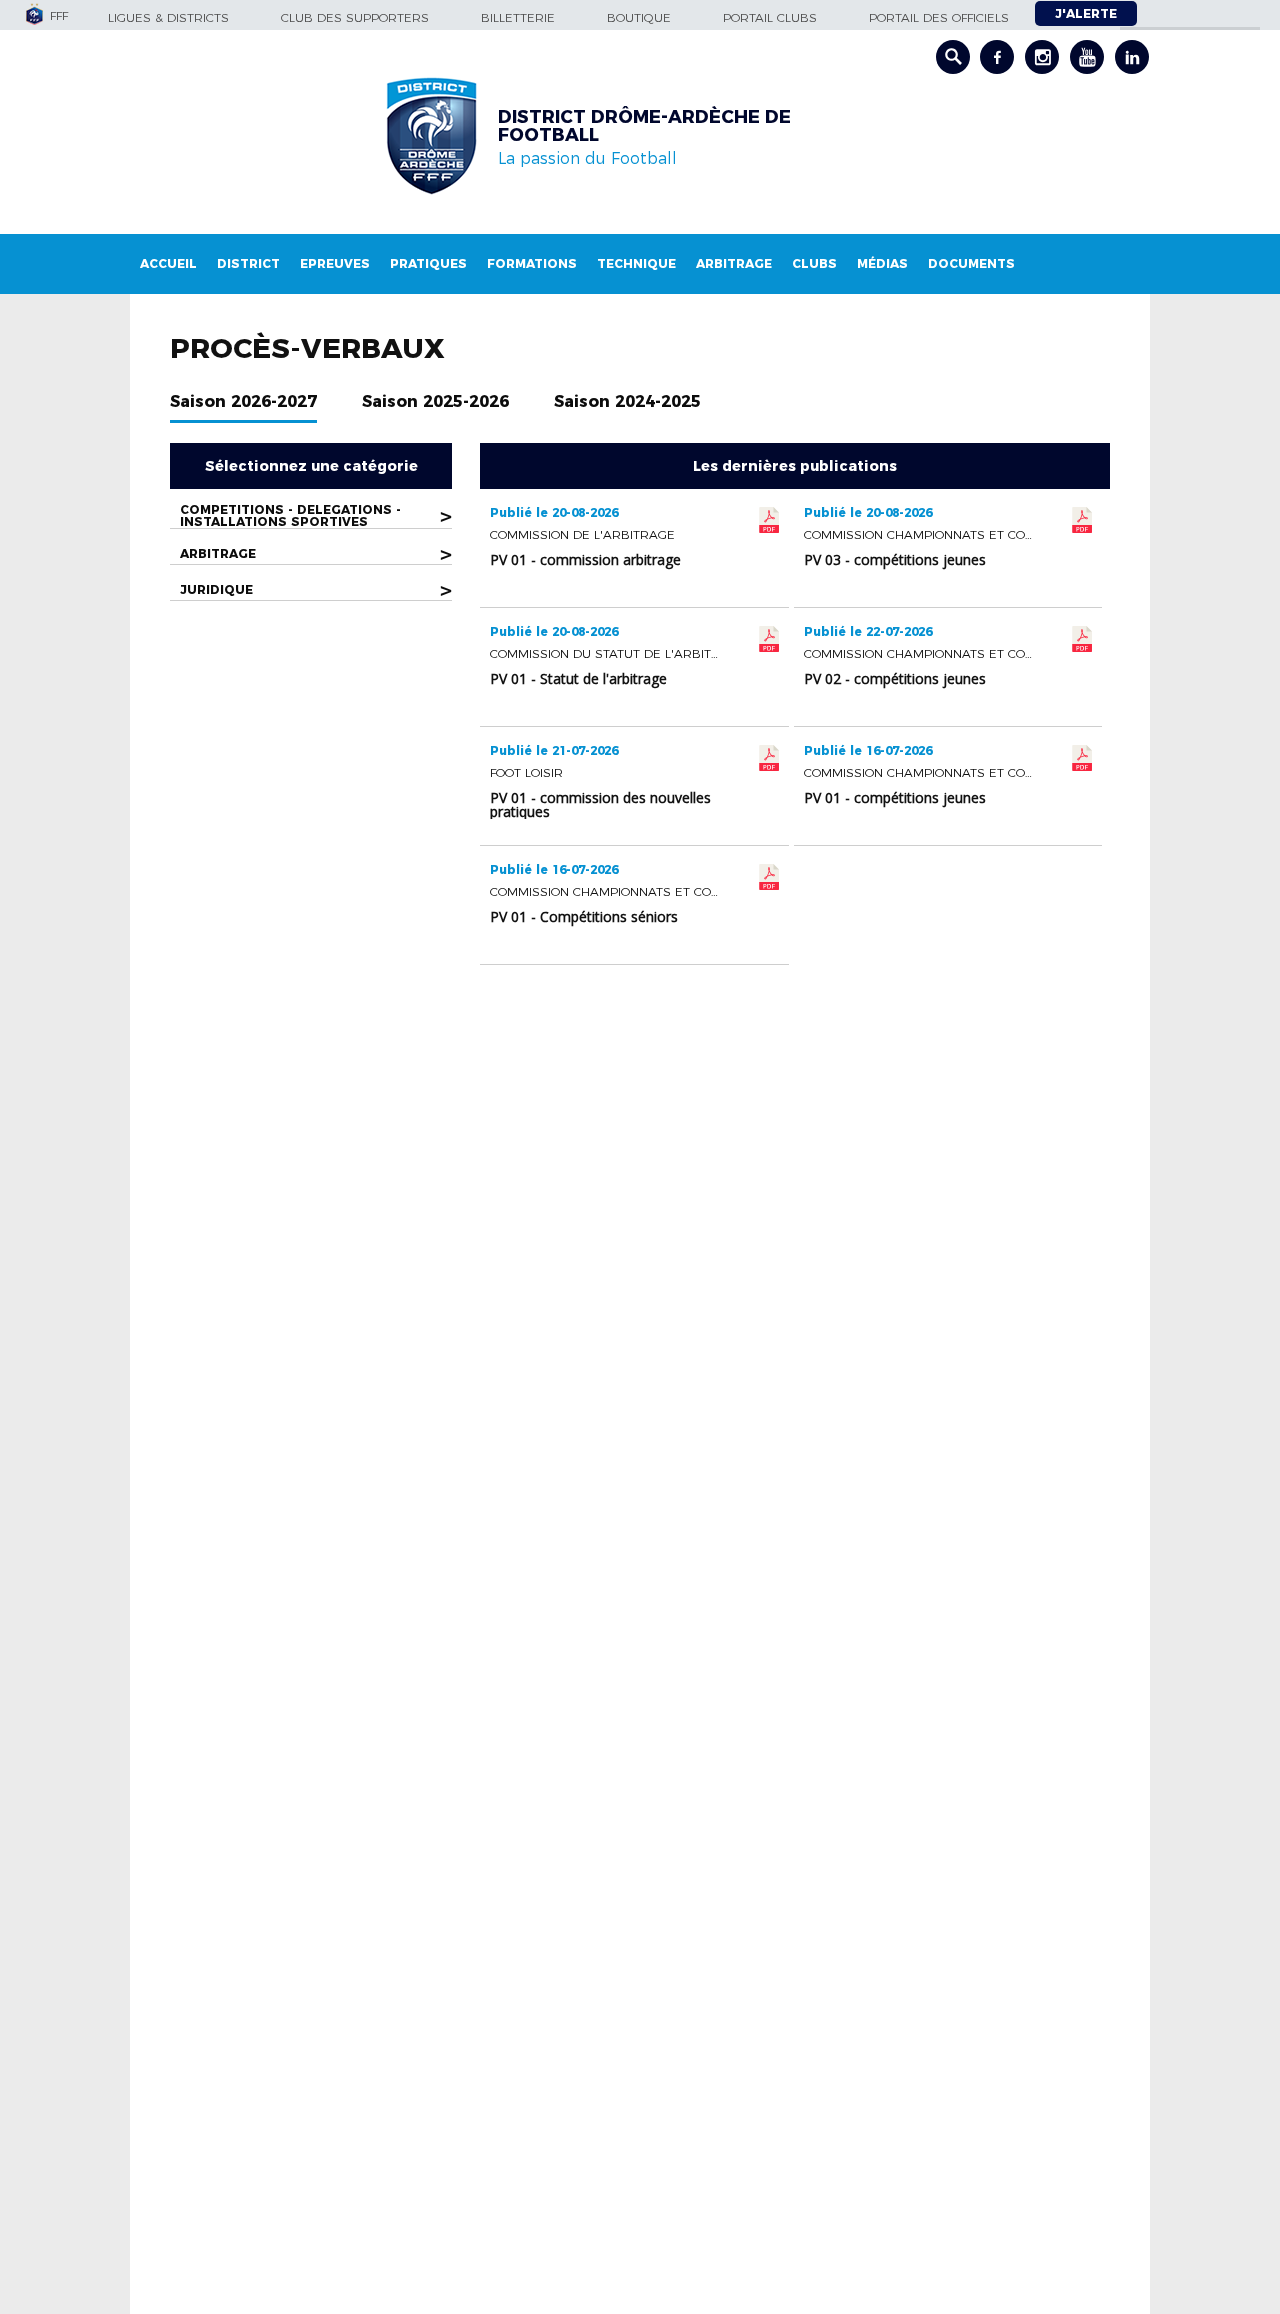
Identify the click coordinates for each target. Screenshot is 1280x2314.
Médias (882, 263)
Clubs (814, 263)
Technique (636, 263)
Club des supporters (355, 17)
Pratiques (428, 263)
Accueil (168, 263)
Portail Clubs (770, 17)
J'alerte (1086, 13)
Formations (532, 263)
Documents (971, 263)
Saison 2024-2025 (627, 401)
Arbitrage (734, 263)
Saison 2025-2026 (435, 401)
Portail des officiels (939, 17)
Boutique (639, 17)
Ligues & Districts (168, 17)
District (248, 263)
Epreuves (335, 263)
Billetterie (518, 17)
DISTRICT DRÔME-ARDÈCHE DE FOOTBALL (644, 126)
